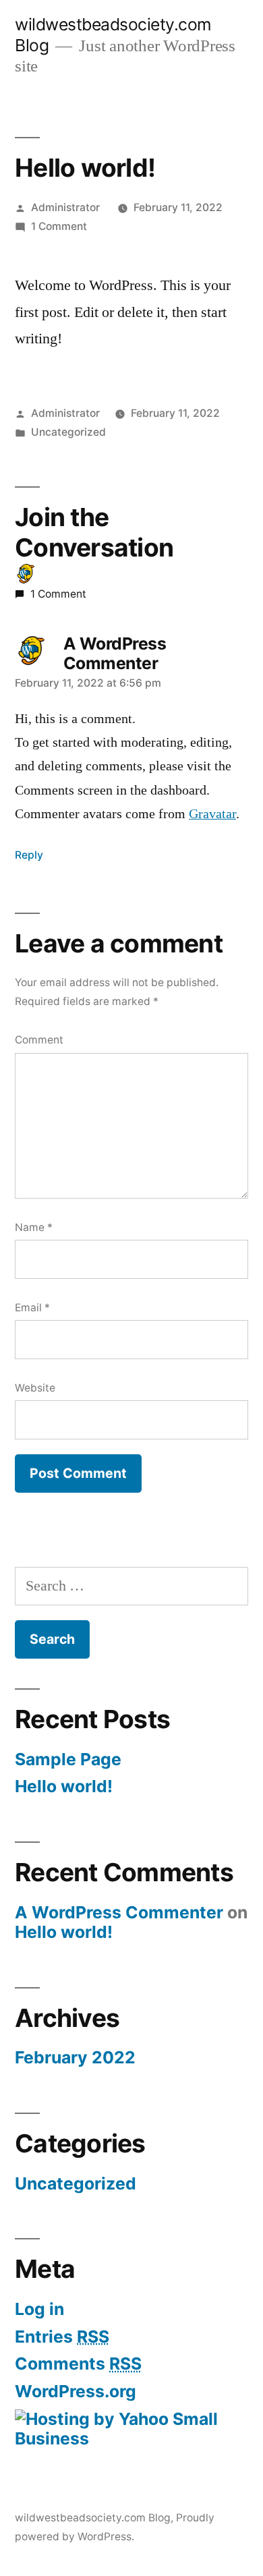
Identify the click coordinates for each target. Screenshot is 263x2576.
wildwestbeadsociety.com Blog (93, 2518)
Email (32, 1308)
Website (35, 1388)
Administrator (65, 207)
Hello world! (64, 1786)
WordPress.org (76, 2391)
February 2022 (75, 2057)
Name (34, 1227)
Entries (62, 2337)
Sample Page (68, 1759)
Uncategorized (68, 432)
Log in (39, 2309)
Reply (29, 855)
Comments (78, 2364)
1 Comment (59, 226)
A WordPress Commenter (115, 654)
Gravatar (212, 814)
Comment (39, 1040)
